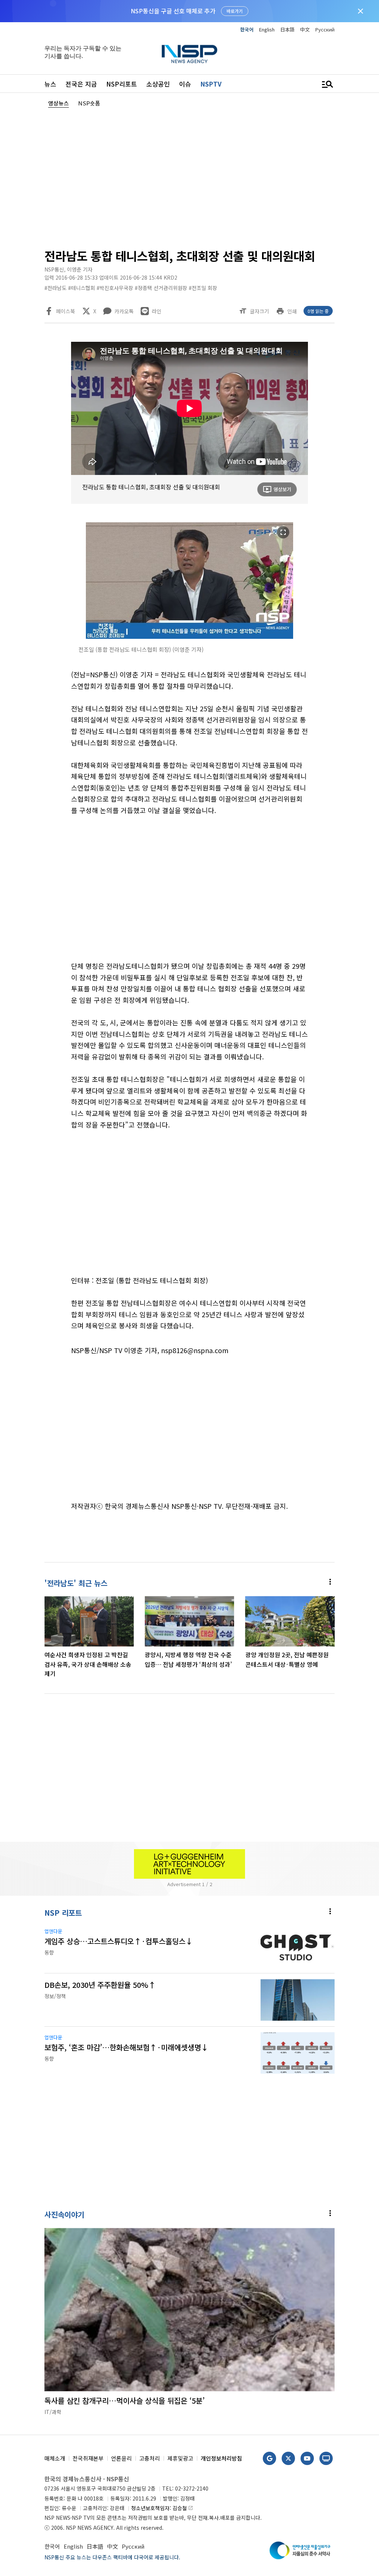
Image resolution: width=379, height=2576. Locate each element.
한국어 (247, 29)
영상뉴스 (58, 103)
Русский (325, 29)
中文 (305, 29)
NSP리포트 (122, 84)
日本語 (287, 29)
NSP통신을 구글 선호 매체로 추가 (173, 11)
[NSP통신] (189, 54)
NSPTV (211, 84)
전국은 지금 (81, 84)
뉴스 (50, 84)
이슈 (185, 84)
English (267, 29)
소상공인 (158, 84)
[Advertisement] (189, 176)
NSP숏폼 (89, 103)
